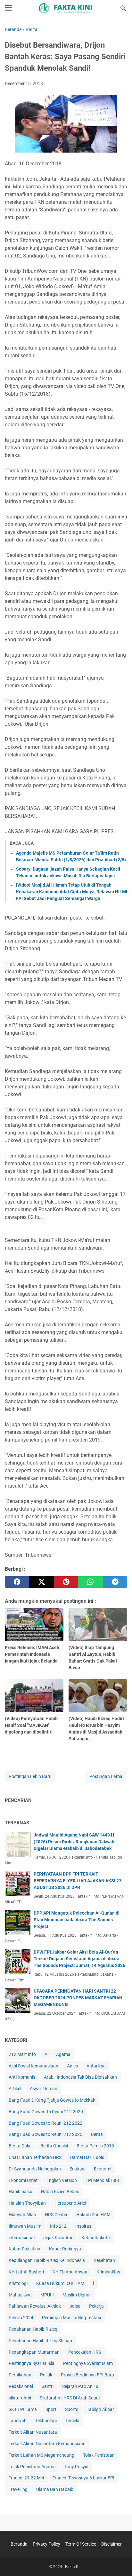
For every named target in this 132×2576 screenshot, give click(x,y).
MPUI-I (47, 2295)
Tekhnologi (46, 2421)
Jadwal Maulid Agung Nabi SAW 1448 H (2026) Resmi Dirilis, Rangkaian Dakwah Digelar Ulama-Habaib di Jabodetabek (74, 1842)
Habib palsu (21, 2192)
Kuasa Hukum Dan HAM (60, 2283)
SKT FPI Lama (23, 2409)
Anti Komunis (22, 2077)
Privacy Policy (46, 2544)
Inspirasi (84, 2226)
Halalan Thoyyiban (27, 2203)
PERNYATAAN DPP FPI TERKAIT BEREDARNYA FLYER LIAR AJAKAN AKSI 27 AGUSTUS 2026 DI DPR (78, 1881)
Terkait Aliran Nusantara (33, 2432)
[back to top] (119, 2562)
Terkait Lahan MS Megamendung (41, 2455)
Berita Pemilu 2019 (95, 2146)
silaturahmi (20, 2398)
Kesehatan (104, 2260)
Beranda (19, 2544)
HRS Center (56, 2215)
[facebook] (17, 1582)
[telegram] (115, 1582)
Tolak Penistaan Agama (32, 2467)
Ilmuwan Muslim (25, 2226)
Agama (63, 2054)
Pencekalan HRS (85, 2352)
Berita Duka (20, 2146)
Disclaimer (111, 2544)
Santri (48, 2386)
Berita (97, 2134)
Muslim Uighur (77, 2295)
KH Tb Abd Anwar (70, 2272)
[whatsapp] (90, 1582)
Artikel (15, 2089)
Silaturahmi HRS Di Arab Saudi (70, 2398)
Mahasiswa (20, 2295)
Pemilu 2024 (21, 2318)
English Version (62, 2180)
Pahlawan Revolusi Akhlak (35, 2306)
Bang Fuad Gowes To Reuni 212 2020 (46, 2112)
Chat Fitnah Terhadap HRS (35, 2157)
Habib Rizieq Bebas (60, 2192)
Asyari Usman (44, 2089)
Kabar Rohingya (65, 2249)
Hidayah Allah (22, 2215)
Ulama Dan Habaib (55, 2489)
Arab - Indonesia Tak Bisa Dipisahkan (80, 2077)
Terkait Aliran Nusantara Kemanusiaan (47, 2444)
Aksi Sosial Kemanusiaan (33, 2066)
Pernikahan (20, 2375)
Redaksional (21, 2386)
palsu (75, 2306)
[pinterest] (66, 1582)
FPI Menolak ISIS (102, 2180)
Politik (46, 2375)
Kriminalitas (108, 2272)
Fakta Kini (74, 2567)
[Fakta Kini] (66, 8)
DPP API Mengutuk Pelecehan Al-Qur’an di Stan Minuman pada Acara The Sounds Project (77, 1920)
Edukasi (77, 2169)
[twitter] (41, 1582)
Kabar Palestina (25, 2249)
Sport (51, 2409)
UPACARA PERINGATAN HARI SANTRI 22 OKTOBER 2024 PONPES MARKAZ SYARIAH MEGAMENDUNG (78, 1998)
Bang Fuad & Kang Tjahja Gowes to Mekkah (52, 2100)
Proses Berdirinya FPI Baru (87, 2375)
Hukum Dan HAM (93, 2215)
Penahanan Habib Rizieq (33, 2329)
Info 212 (58, 2226)
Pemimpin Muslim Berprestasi (71, 2318)
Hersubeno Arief (70, 2203)
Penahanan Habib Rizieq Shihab (40, 2341)
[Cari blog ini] (123, 8)
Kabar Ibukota (96, 2238)
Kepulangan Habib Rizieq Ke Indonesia (47, 2260)
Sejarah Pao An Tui (81, 2386)
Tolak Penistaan (99, 2455)
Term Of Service (81, 2544)
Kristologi (18, 2283)
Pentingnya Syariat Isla (32, 2363)
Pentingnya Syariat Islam (88, 2363)
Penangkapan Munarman (34, 2352)
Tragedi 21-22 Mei (26, 2478)
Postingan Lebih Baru (30, 1776)
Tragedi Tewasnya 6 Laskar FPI (83, 2478)
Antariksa (96, 2066)
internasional (22, 2238)
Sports (72, 2409)
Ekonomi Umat (23, 2180)
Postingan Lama (106, 1776)
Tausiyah (18, 2421)
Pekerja (96, 2306)
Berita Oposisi (54, 2146)
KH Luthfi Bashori (26, 2272)
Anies (72, 2066)
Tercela (72, 2421)
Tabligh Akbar (100, 2409)
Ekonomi (103, 2169)
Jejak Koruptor (58, 2238)
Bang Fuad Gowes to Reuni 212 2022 (45, 2123)
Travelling (18, 2489)
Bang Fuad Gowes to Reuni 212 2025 (45, 2134)
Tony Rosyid (76, 2467)
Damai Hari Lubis (87, 2157)
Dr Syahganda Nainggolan (35, 2169)
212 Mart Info (22, 2054)
